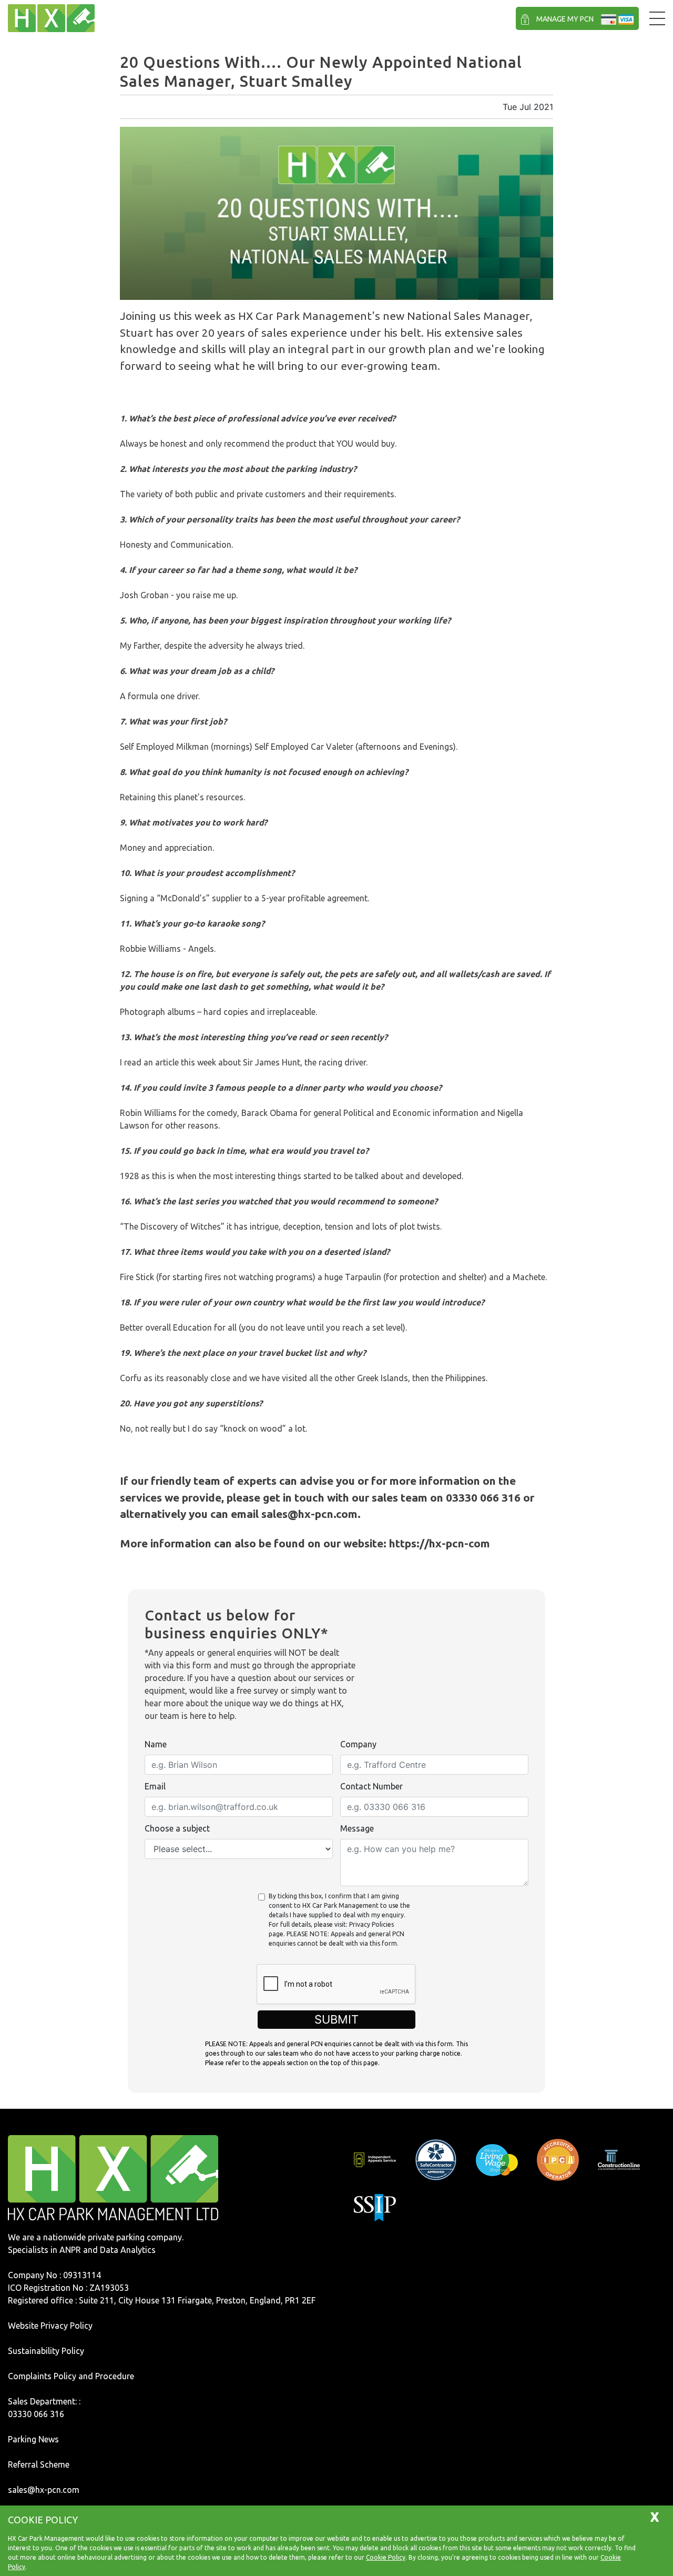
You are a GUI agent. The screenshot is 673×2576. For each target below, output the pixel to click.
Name (156, 1744)
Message (357, 1828)
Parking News (33, 2439)
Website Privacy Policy (50, 2326)
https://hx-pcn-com (440, 1543)
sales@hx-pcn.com (44, 2490)
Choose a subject (177, 1828)
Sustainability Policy (46, 2351)
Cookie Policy (386, 2557)
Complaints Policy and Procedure (71, 2376)
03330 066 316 (36, 2414)
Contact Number (371, 1786)
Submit (336, 2019)
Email (155, 1786)
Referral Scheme (39, 2464)
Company (358, 1744)
